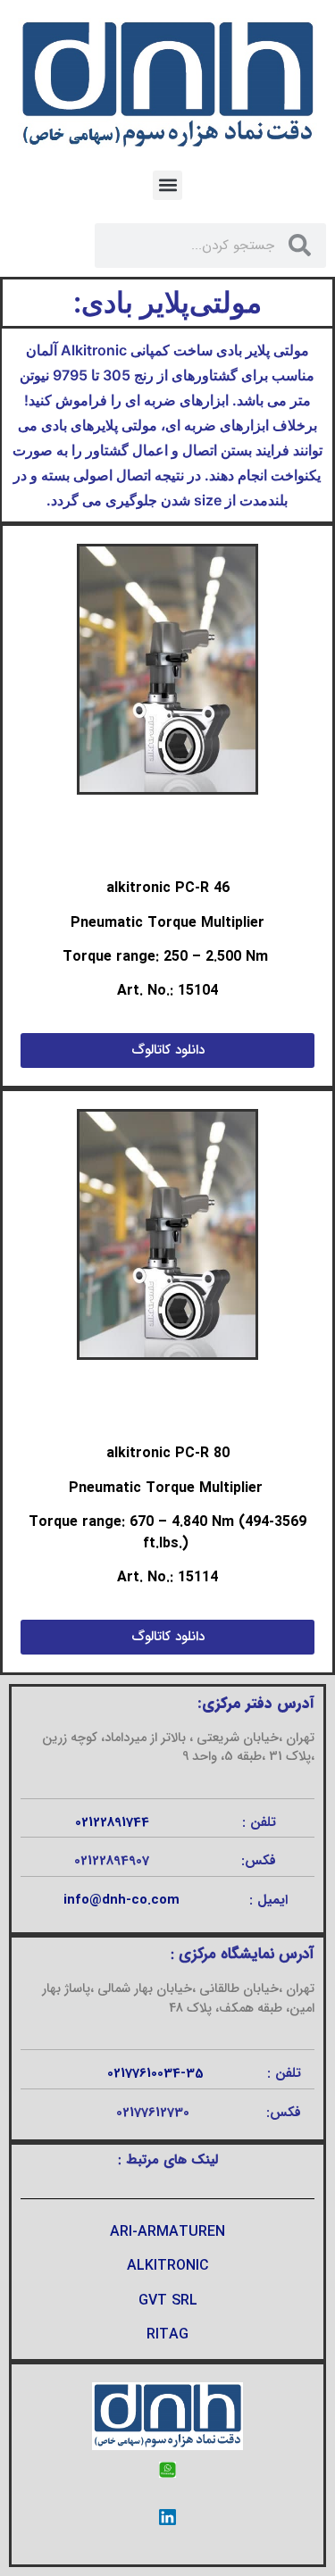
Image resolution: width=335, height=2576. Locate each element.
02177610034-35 (155, 2073)
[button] (167, 185)
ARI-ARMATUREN (167, 2232)
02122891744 (112, 1822)
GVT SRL (168, 2301)
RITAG (167, 2334)
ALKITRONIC (168, 2266)
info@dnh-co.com (121, 1900)
